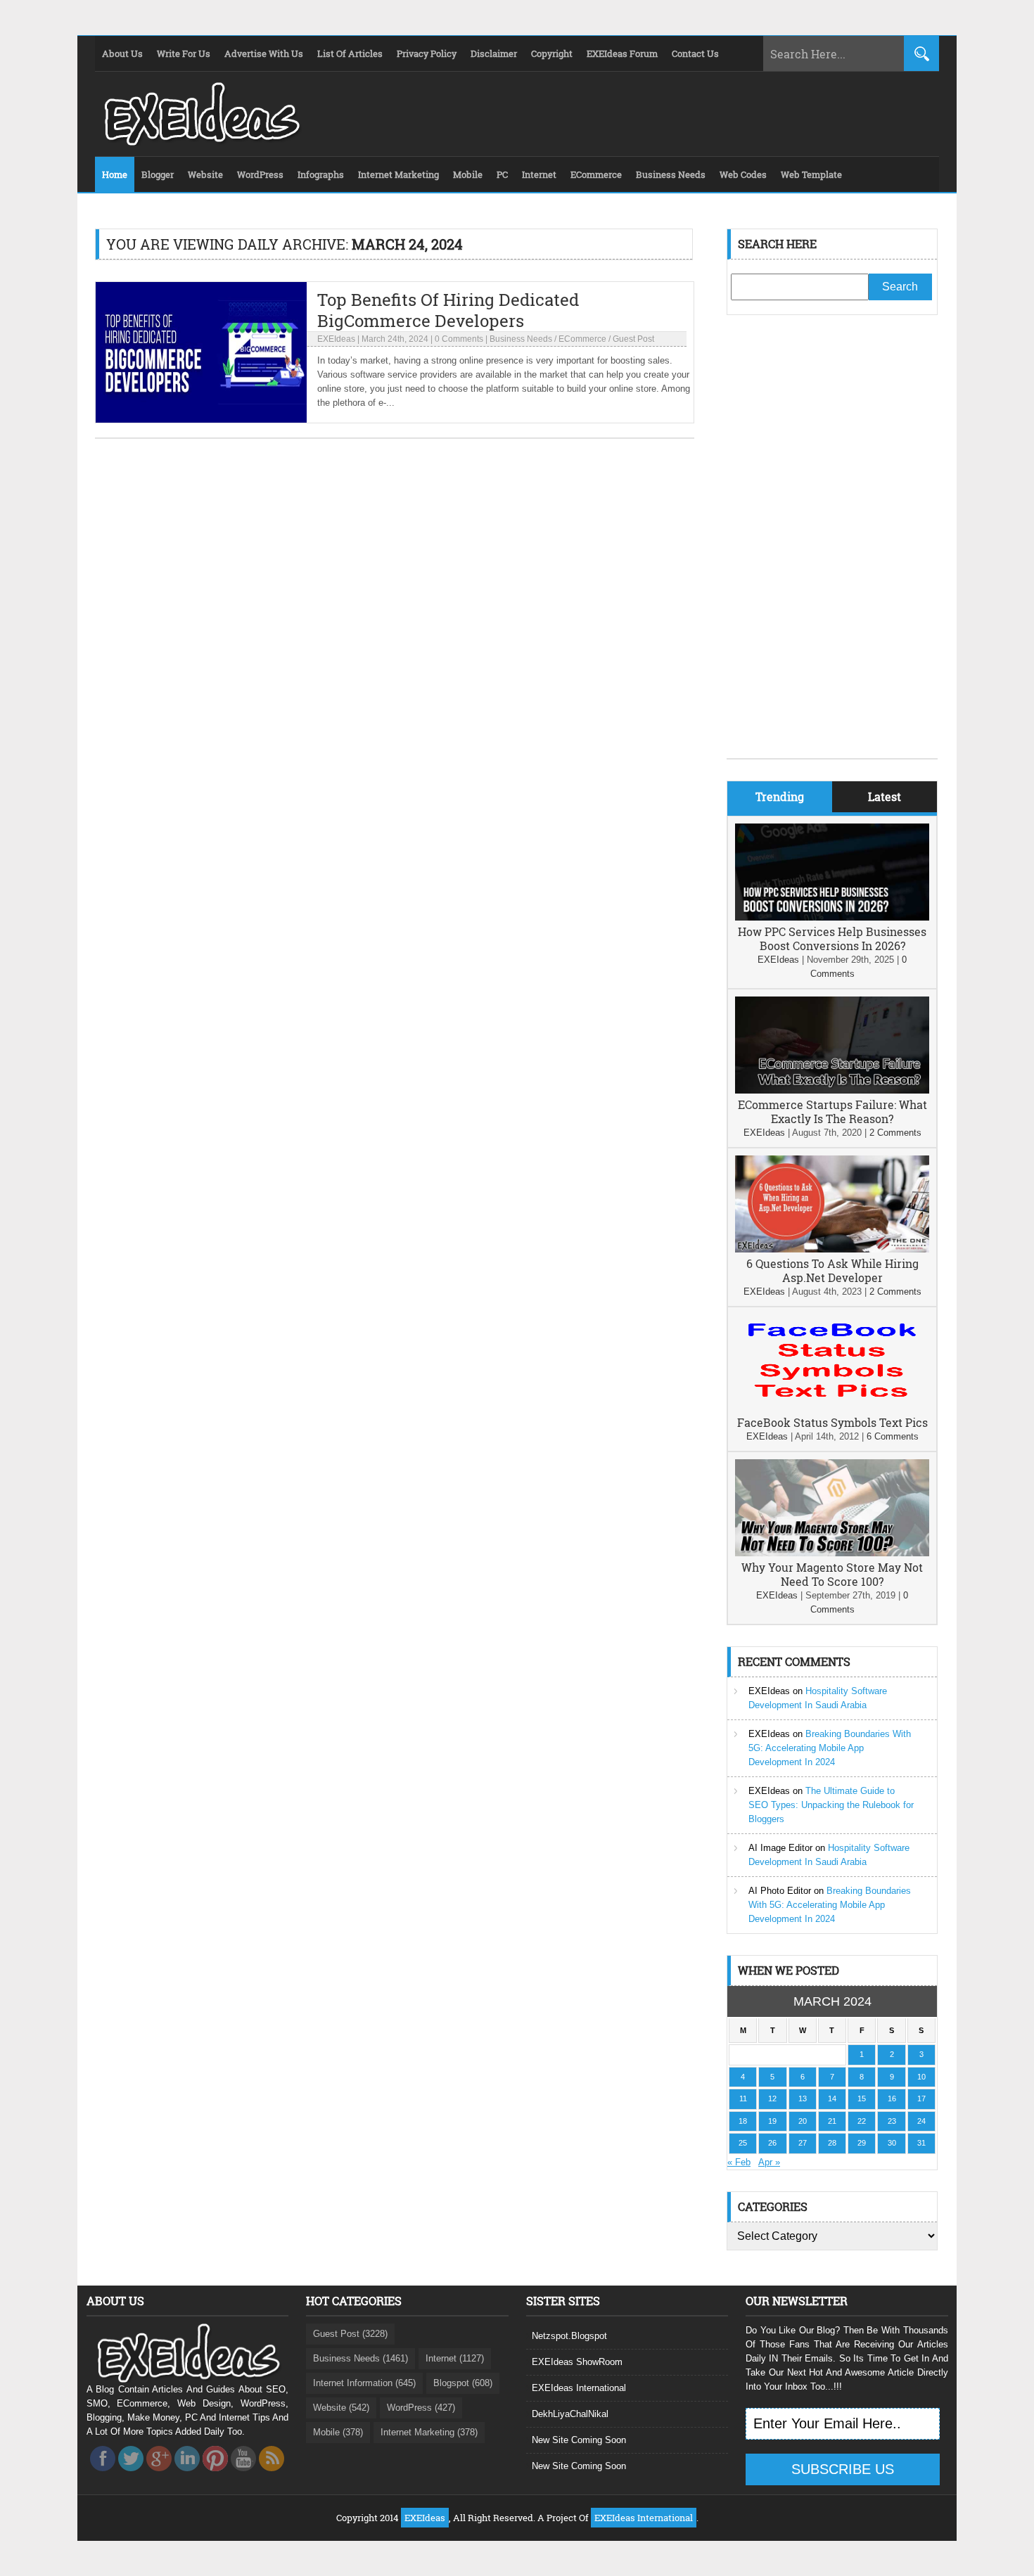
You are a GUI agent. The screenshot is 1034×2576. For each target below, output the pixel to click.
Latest (885, 796)
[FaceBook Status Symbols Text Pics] (832, 1408)
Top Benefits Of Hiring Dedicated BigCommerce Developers (448, 310)
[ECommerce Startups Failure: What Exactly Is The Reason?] (832, 1090)
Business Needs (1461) (360, 2358)
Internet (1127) (455, 2358)
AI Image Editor (780, 1848)
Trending (780, 796)
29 (862, 2143)
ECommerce (582, 339)
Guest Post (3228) (350, 2334)
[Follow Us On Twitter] (131, 2475)
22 (862, 2121)
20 (803, 2121)
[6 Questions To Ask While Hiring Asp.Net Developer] (832, 1249)
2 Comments (895, 1133)
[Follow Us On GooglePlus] (159, 2475)
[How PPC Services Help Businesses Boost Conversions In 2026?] (832, 917)
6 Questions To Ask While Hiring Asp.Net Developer (832, 1270)
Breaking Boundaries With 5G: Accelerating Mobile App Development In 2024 (830, 1748)
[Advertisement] (832, 547)
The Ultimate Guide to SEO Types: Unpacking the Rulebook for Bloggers (831, 1805)
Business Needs (521, 339)
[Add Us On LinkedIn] (187, 2475)
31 (921, 2143)
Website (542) (341, 2408)
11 (743, 2098)
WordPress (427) (421, 2408)
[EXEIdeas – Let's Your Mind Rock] (200, 142)
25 (743, 2143)
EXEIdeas (336, 339)
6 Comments (893, 1436)
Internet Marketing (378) (429, 2432)
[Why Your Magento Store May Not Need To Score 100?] (832, 1553)
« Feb (739, 2162)
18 (743, 2121)
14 (832, 2098)
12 (772, 2098)
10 (921, 2077)
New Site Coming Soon (579, 2440)
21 (832, 2121)
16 (892, 2098)
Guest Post (633, 339)
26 (772, 2143)
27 (803, 2143)
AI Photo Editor (780, 1891)
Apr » (769, 2162)
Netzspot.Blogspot (569, 2336)
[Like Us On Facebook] (103, 2475)
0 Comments (459, 339)
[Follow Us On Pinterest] (215, 2475)
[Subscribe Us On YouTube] (243, 2475)
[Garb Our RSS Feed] (272, 2475)
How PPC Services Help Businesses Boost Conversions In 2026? (832, 938)
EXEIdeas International (579, 2388)
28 (832, 2143)
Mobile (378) (338, 2432)
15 (862, 2098)
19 (772, 2121)
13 (803, 2098)
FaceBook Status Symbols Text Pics (832, 1422)
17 (921, 2098)
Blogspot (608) (463, 2383)
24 (921, 2121)
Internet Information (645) (364, 2383)
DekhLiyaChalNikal (570, 2414)
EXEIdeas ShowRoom (577, 2362)
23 (892, 2121)
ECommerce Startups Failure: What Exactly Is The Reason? (832, 1111)
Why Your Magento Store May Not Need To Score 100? (832, 1574)
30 (892, 2143)
